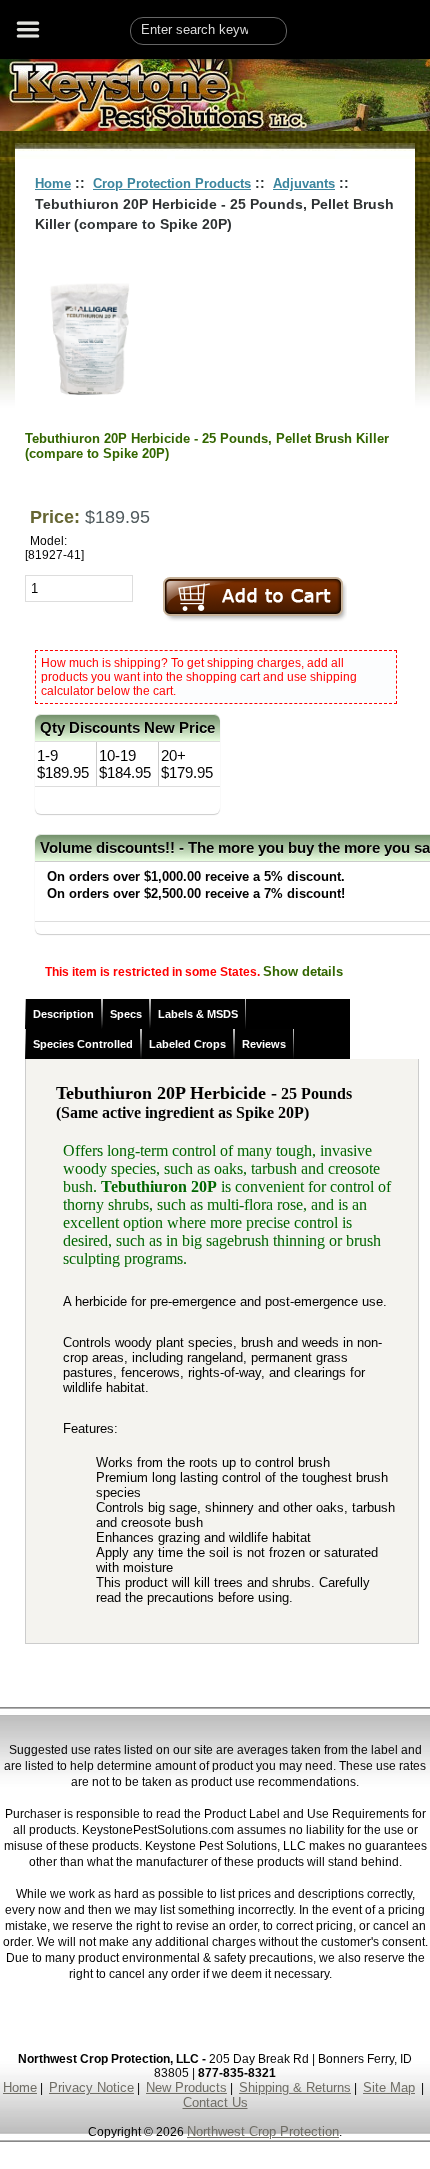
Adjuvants (304, 183)
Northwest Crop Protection (263, 2131)
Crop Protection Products (172, 183)
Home (53, 183)
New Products (186, 2087)
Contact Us (215, 2102)
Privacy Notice (91, 2087)
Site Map (389, 2087)
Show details (303, 971)
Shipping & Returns (295, 2087)
